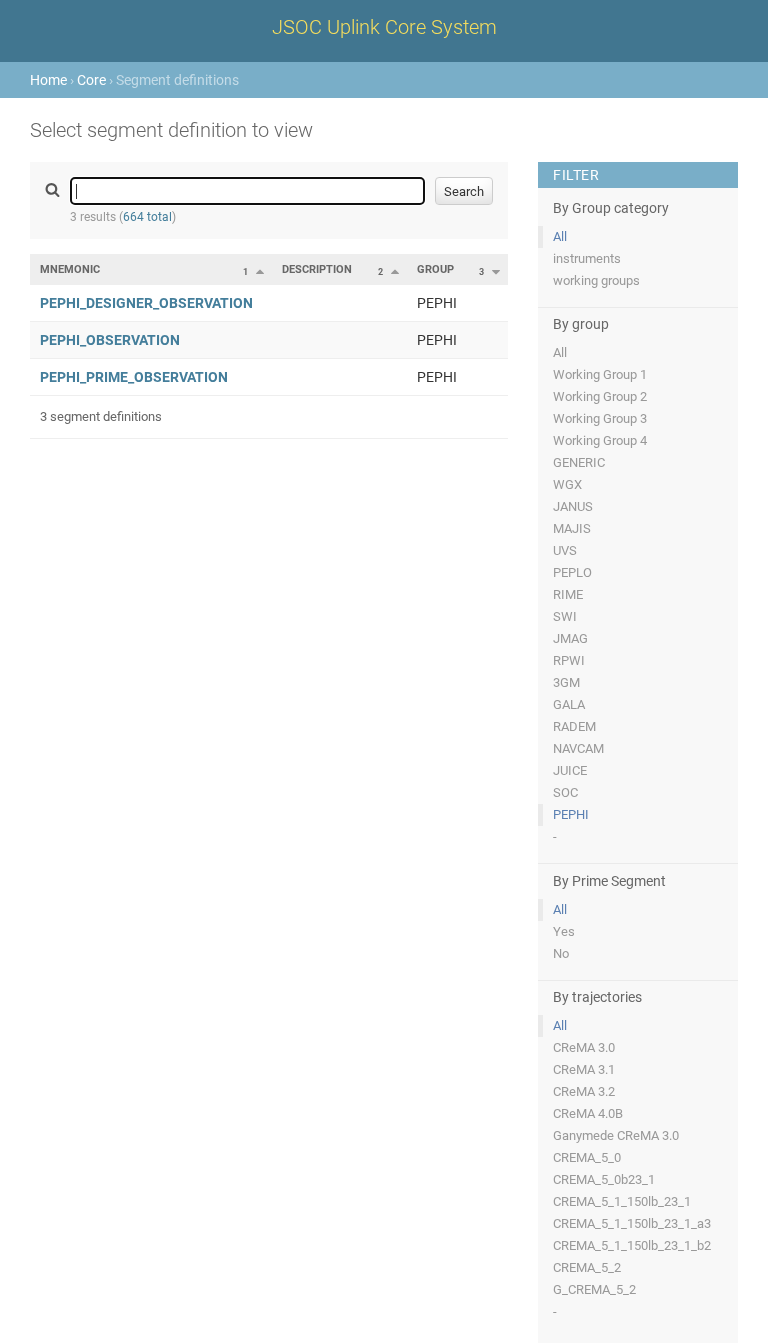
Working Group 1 (600, 374)
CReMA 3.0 (584, 1047)
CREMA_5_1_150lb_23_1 (622, 1201)
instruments (587, 258)
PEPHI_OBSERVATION (110, 340)
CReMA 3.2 (584, 1091)
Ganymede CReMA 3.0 (616, 1135)
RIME (568, 594)
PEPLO (572, 572)
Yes (564, 931)
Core (91, 80)
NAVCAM (578, 748)
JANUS (573, 506)
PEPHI (571, 814)
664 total (147, 217)
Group (435, 269)
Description (317, 269)
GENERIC (579, 462)
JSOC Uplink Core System (384, 27)
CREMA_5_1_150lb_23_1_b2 (632, 1245)
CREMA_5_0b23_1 (604, 1179)
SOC (565, 792)
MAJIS (572, 528)
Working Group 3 (600, 418)
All (560, 236)
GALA (569, 704)
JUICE (570, 770)
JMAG (570, 638)
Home (48, 80)
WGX (567, 484)
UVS (565, 550)
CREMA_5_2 (587, 1267)
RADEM (574, 726)
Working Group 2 (600, 396)
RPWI (569, 660)
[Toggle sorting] (260, 271)
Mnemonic (70, 269)
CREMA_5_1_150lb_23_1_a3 (632, 1223)
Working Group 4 (600, 440)
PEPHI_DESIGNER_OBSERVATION (146, 303)
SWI (565, 616)
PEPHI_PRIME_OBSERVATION (134, 377)
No (561, 953)
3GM (566, 682)
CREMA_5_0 (587, 1157)
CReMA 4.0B (588, 1113)
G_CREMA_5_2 (594, 1289)
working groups (596, 280)
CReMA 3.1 (584, 1069)
